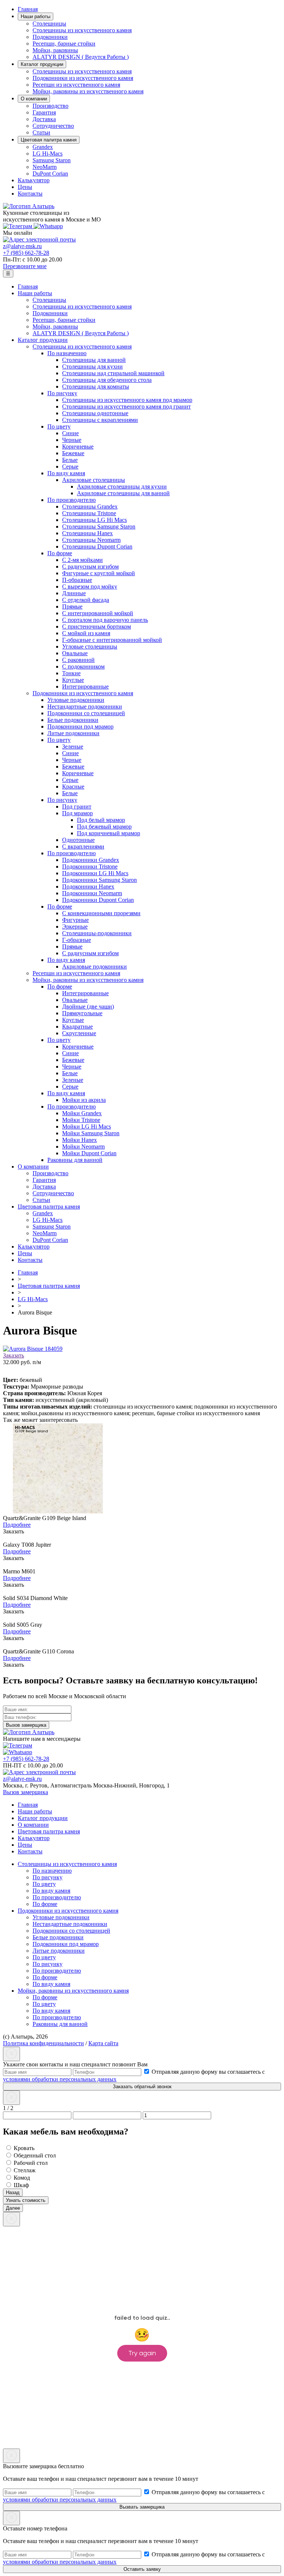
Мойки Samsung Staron (91, 1133)
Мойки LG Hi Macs (87, 1127)
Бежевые (73, 453)
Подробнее (17, 1525)
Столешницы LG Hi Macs (94, 520)
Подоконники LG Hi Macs (95, 873)
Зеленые (73, 747)
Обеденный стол (34, 2155)
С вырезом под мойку (90, 586)
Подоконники (50, 37)
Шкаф (21, 2185)
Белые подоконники (73, 720)
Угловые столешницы (90, 647)
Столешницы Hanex (87, 533)
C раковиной (78, 660)
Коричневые (78, 446)
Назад (13, 2192)
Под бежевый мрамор (104, 827)
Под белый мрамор (101, 820)
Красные (73, 787)
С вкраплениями (83, 847)
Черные (72, 440)
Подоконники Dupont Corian (98, 900)
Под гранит (77, 807)
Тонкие (71, 673)
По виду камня (66, 473)
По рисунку (62, 393)
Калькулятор (34, 180)
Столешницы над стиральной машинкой (113, 373)
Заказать (13, 1355)
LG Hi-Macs (48, 154)
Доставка (44, 119)
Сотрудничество (53, 126)
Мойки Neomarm (83, 1147)
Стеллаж (24, 2170)
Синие (70, 433)
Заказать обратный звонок (142, 2087)
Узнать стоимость (26, 2200)
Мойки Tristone (81, 1120)
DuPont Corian (50, 174)
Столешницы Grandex (90, 506)
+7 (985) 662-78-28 (26, 253)
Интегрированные (85, 687)
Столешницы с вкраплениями (100, 420)
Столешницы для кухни (92, 366)
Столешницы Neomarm (91, 540)
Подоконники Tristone (90, 867)
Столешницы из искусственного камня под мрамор (127, 400)
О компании (34, 99)
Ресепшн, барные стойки (64, 44)
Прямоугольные (82, 1013)
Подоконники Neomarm (92, 893)
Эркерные (75, 927)
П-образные (77, 580)
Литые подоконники (73, 733)
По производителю (72, 500)
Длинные (74, 593)
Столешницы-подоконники (97, 933)
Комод (21, 2178)
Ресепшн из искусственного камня (76, 85)
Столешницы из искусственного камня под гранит (126, 406)
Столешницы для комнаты (96, 386)
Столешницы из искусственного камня (82, 30)
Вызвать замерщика (142, 2507)
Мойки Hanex (80, 1140)
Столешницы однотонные (95, 413)
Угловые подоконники (76, 700)
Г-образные (77, 940)
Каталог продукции (42, 64)
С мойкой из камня (86, 633)
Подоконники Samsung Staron (99, 880)
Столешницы (49, 24)
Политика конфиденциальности (43, 2043)
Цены (25, 187)
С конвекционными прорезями (101, 913)
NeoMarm (45, 167)
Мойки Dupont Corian (89, 1153)
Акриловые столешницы (94, 480)
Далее (13, 2208)
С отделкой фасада (86, 600)
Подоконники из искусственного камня (83, 78)
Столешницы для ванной (94, 360)
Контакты (30, 194)
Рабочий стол (30, 2163)
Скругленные (79, 1033)
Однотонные (78, 840)
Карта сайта (103, 2043)
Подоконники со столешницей (86, 713)
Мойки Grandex (82, 1113)
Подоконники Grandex (91, 860)
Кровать (23, 2148)
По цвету (59, 426)
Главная (28, 9)
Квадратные (77, 1027)
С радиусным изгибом (90, 566)
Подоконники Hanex (88, 887)
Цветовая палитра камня (49, 140)
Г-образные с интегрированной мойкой (112, 640)
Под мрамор (77, 813)
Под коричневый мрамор (109, 833)
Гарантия (44, 112)
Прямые (72, 606)
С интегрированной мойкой (98, 613)
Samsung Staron (52, 160)
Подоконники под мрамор (80, 727)
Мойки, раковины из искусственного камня (88, 91)
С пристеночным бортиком (97, 626)
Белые (70, 460)
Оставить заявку (142, 2569)
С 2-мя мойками (82, 560)
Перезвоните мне (25, 266)
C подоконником (83, 667)
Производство (50, 106)
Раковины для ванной (75, 1160)
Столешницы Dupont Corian (97, 546)
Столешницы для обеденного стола (107, 380)
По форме (60, 553)
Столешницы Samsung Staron (99, 526)
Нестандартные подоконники (85, 707)
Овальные (75, 653)
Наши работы (35, 16)
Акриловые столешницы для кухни (122, 486)
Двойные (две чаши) (88, 1007)
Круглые (73, 680)
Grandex (43, 147)
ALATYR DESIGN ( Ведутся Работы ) (81, 57)
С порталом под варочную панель (105, 620)
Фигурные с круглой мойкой (99, 573)
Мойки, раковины (55, 50)
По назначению (67, 353)
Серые (70, 466)
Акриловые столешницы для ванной (123, 493)
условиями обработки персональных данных (60, 2079)
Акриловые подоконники (94, 967)
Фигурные (75, 920)
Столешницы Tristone (89, 513)
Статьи (41, 132)
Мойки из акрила (84, 1100)
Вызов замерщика (26, 1792)
